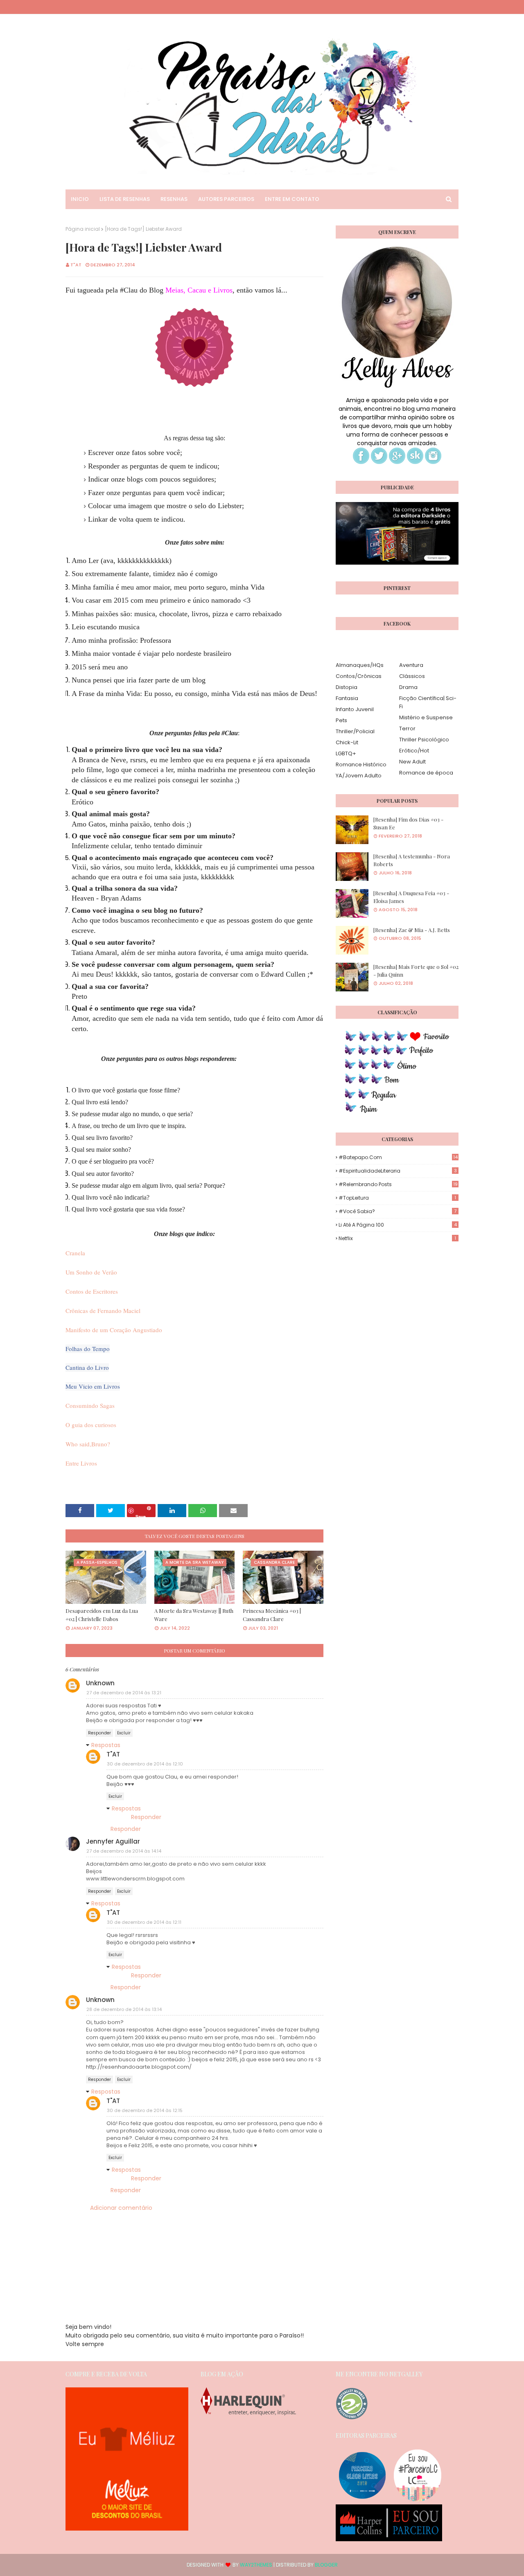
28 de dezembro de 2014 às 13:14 (124, 2009)
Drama (408, 687)
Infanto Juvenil (355, 709)
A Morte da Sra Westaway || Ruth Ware (194, 1615)
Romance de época (426, 773)
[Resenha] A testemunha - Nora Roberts (412, 860)
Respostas (106, 1745)
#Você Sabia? (398, 1211)
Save (141, 1515)
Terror (407, 728)
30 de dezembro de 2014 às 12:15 (145, 2110)
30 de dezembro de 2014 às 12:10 (145, 1764)
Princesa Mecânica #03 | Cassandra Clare (272, 1615)
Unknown (100, 1683)
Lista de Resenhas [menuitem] (125, 199)
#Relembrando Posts (398, 1184)
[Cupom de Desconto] (127, 2529)
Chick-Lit (347, 742)
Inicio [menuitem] (80, 199)
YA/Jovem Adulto (359, 776)
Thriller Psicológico (424, 740)
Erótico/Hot (414, 751)
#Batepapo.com (398, 1157)
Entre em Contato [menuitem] (292, 199)
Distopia (347, 687)
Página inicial (83, 229)
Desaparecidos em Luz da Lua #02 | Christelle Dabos (102, 1615)
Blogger (326, 2565)
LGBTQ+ (346, 753)
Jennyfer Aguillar (113, 1841)
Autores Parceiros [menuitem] (226, 199)
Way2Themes (256, 2565)
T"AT (76, 265)
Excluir (124, 1733)
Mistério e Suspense (426, 717)
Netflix (397, 1238)
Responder (99, 1733)
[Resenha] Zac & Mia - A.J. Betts (412, 930)
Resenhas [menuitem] (174, 199)
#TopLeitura (397, 1198)
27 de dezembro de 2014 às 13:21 (124, 1693)
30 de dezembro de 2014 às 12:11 (144, 1922)
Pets (341, 720)
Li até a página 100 (398, 1225)
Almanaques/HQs (360, 665)
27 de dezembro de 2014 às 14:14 (124, 1851)
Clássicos (412, 676)
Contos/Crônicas (359, 676)
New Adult (412, 762)
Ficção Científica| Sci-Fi (428, 702)
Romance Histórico (361, 764)
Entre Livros (81, 1463)
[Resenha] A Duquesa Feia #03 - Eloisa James (411, 897)
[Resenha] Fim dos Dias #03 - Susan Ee (408, 823)
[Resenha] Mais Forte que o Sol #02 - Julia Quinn (416, 971)
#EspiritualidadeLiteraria (398, 1171)
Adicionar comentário (121, 2208)
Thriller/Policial (355, 731)
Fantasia (347, 698)
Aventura (411, 665)
